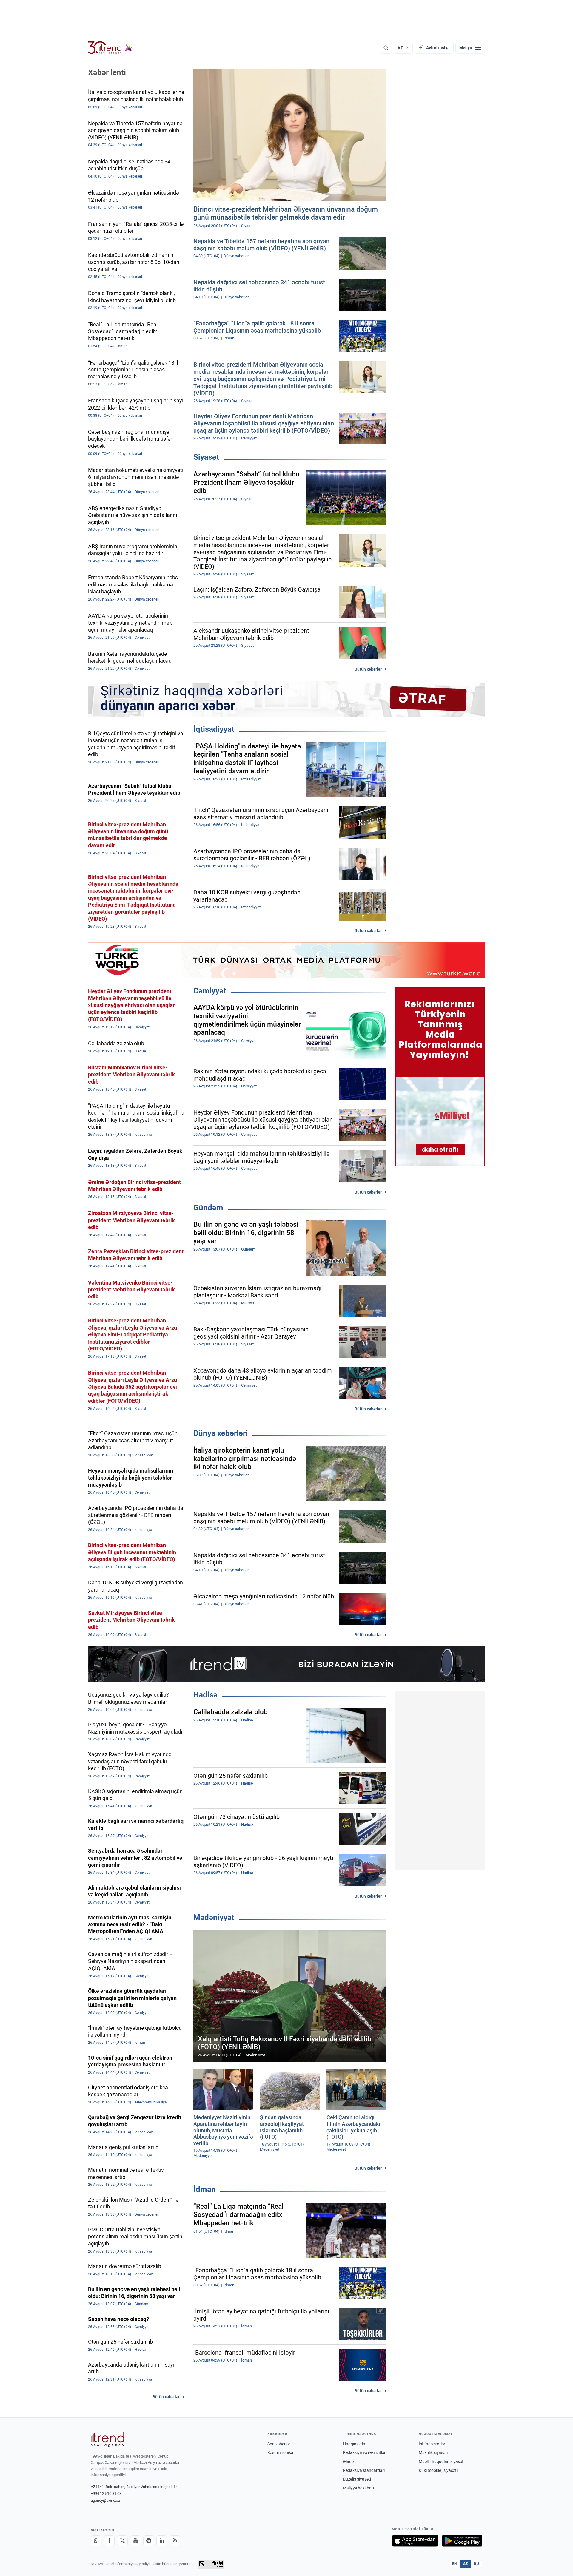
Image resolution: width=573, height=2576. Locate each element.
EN (455, 2564)
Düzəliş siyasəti (357, 2479)
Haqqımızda (354, 2444)
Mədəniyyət (214, 1917)
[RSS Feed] (175, 2541)
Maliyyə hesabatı (358, 2488)
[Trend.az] (110, 48)
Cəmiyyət (210, 991)
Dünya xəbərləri (221, 1433)
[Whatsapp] (96, 2541)
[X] (122, 2541)
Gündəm (208, 1208)
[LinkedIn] (162, 2541)
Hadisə (205, 1695)
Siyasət (206, 457)
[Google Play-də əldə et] (462, 2541)
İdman (205, 2189)
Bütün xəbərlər (368, 669)
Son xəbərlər (279, 2444)
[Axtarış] (386, 48)
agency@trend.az (105, 2500)
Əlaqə (348, 2461)
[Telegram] (149, 2541)
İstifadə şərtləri (432, 2444)
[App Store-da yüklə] (415, 2541)
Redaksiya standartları (364, 2470)
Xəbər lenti (107, 72)
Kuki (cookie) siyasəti (438, 2470)
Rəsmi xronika (280, 2452)
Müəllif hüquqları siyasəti (442, 2461)
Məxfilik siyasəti (433, 2452)
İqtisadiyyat (214, 729)
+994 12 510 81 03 (106, 2494)
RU (476, 2564)
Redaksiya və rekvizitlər (364, 2452)
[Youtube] (135, 2541)
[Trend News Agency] (107, 2439)
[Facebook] (109, 2541)
